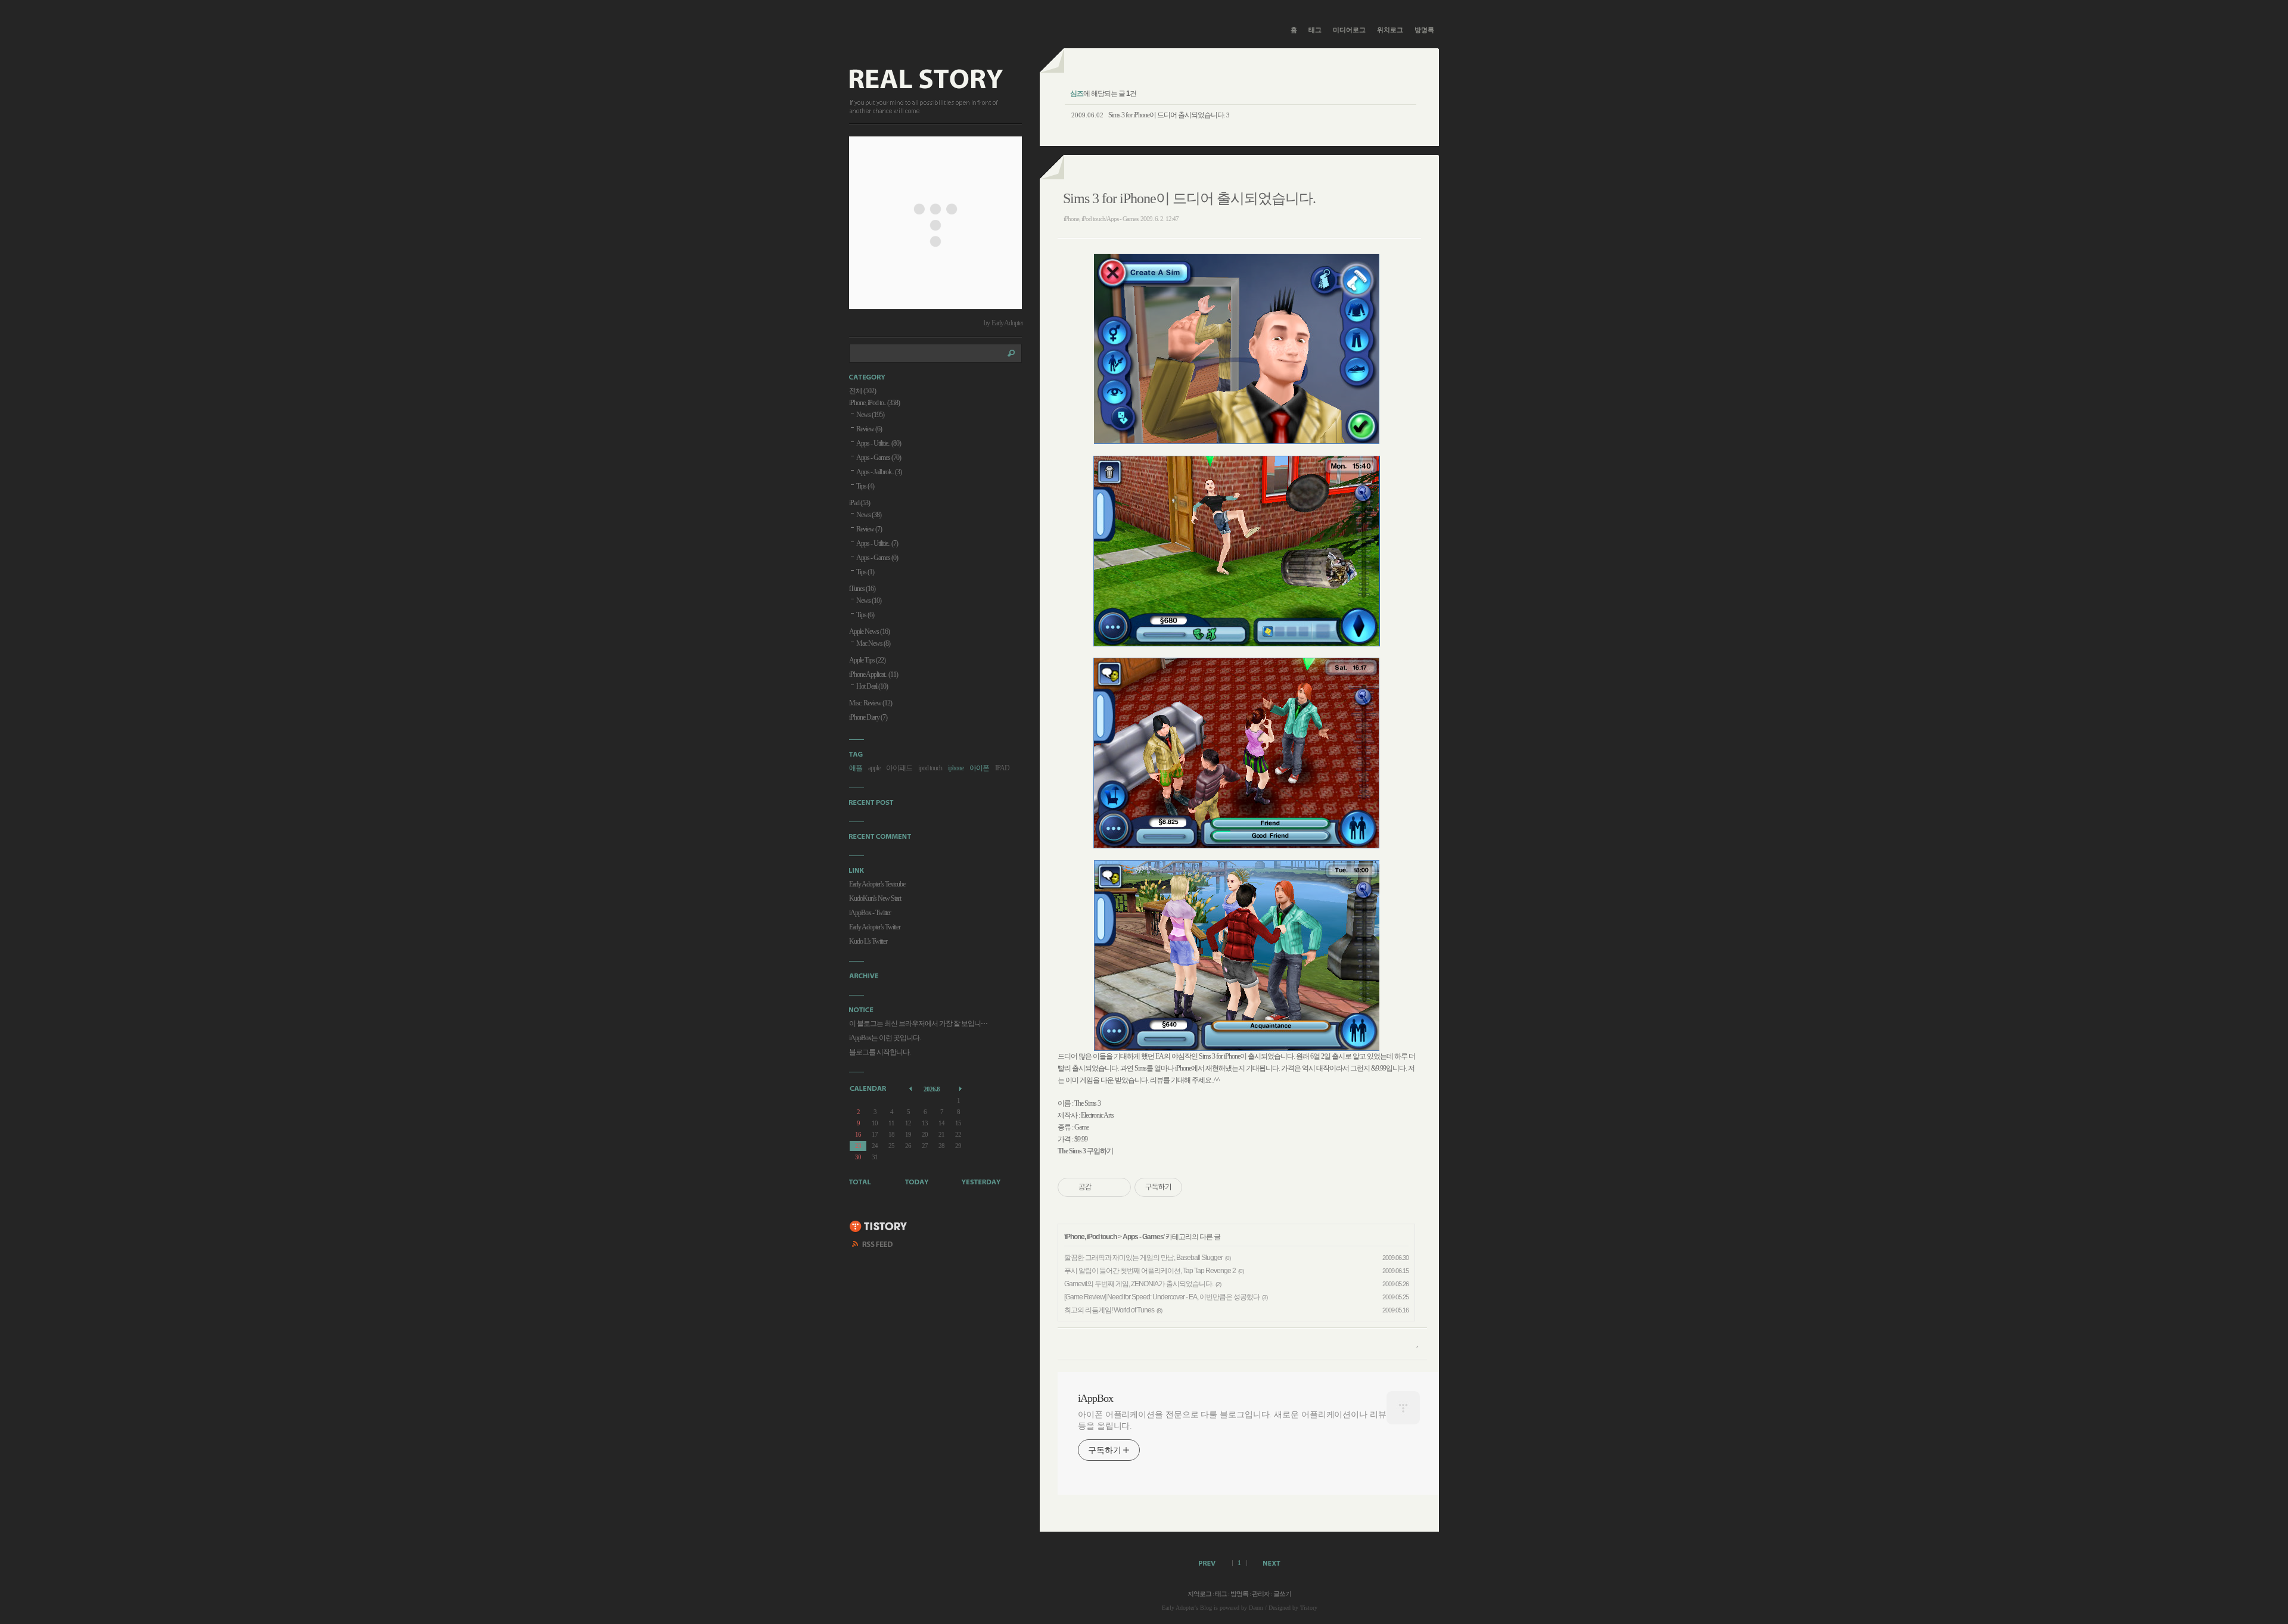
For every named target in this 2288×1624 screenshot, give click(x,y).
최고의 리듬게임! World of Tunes (1109, 1310)
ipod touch (930, 768)
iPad (859, 503)
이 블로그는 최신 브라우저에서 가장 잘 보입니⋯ (918, 1023)
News (870, 415)
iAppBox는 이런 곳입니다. (885, 1038)
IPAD (1002, 768)
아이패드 (899, 768)
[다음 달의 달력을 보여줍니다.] (961, 1088)
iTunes (862, 589)
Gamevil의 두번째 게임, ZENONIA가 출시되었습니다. (1139, 1284)
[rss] (873, 1246)
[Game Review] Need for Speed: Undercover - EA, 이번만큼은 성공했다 (1162, 1297)
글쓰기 (1282, 1594)
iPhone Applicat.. (873, 674)
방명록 (1424, 30)
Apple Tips (867, 660)
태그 (1315, 30)
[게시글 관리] (1117, 1187)
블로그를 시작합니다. (880, 1052)
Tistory (1309, 1608)
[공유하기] (1103, 1187)
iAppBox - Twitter (870, 913)
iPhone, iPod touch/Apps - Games (1101, 219)
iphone (956, 768)
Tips (865, 486)
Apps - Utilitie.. (879, 443)
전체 (862, 391)
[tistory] (879, 1227)
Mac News (873, 643)
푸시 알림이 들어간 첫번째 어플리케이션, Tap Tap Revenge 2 (1150, 1271)
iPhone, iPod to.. (874, 403)
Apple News (869, 631)
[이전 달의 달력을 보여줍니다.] (911, 1088)
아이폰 (979, 768)
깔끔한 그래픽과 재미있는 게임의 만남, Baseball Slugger (1143, 1258)
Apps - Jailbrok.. (879, 472)
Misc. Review (871, 703)
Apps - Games (1143, 1237)
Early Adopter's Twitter (875, 927)
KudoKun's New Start (875, 898)
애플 (856, 768)
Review (869, 429)
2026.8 (932, 1089)
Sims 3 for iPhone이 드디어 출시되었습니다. (1167, 115)
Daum (1256, 1608)
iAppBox (1095, 1398)
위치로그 (1390, 30)
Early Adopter (1178, 1608)
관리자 (1261, 1594)
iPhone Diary (868, 717)
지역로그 (1199, 1594)
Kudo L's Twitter (868, 941)
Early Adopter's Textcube (877, 884)
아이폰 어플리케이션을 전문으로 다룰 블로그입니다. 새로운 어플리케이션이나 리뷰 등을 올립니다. (1232, 1420)
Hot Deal (872, 686)
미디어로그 (1349, 30)
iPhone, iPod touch (1091, 1237)
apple (874, 768)
